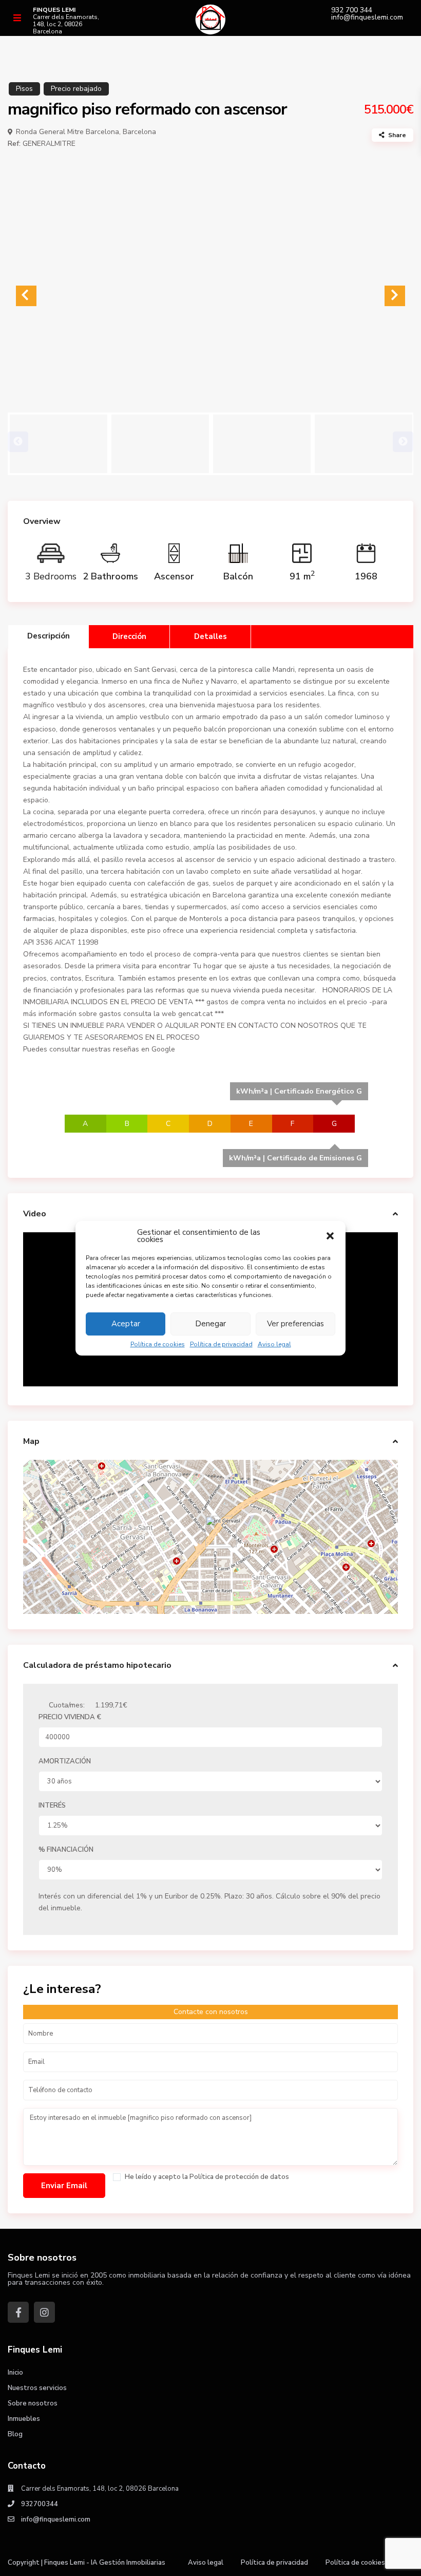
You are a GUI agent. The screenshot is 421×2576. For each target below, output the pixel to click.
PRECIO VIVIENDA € (70, 1717)
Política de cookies (158, 1344)
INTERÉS (52, 1806)
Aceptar (126, 1324)
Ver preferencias (295, 1324)
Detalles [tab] (210, 636)
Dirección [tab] (129, 636)
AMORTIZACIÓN (65, 1761)
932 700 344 (352, 10)
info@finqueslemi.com (367, 17)
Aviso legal (274, 1344)
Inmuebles (24, 2419)
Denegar (210, 1324)
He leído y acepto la (206, 2177)
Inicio (15, 2373)
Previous (18, 442)
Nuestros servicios (37, 2388)
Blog (15, 2434)
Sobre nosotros (33, 2403)
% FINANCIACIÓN (66, 1850)
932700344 (40, 2504)
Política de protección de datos (239, 2177)
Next (403, 442)
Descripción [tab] (49, 636)
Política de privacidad (221, 1344)
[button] (330, 1236)
